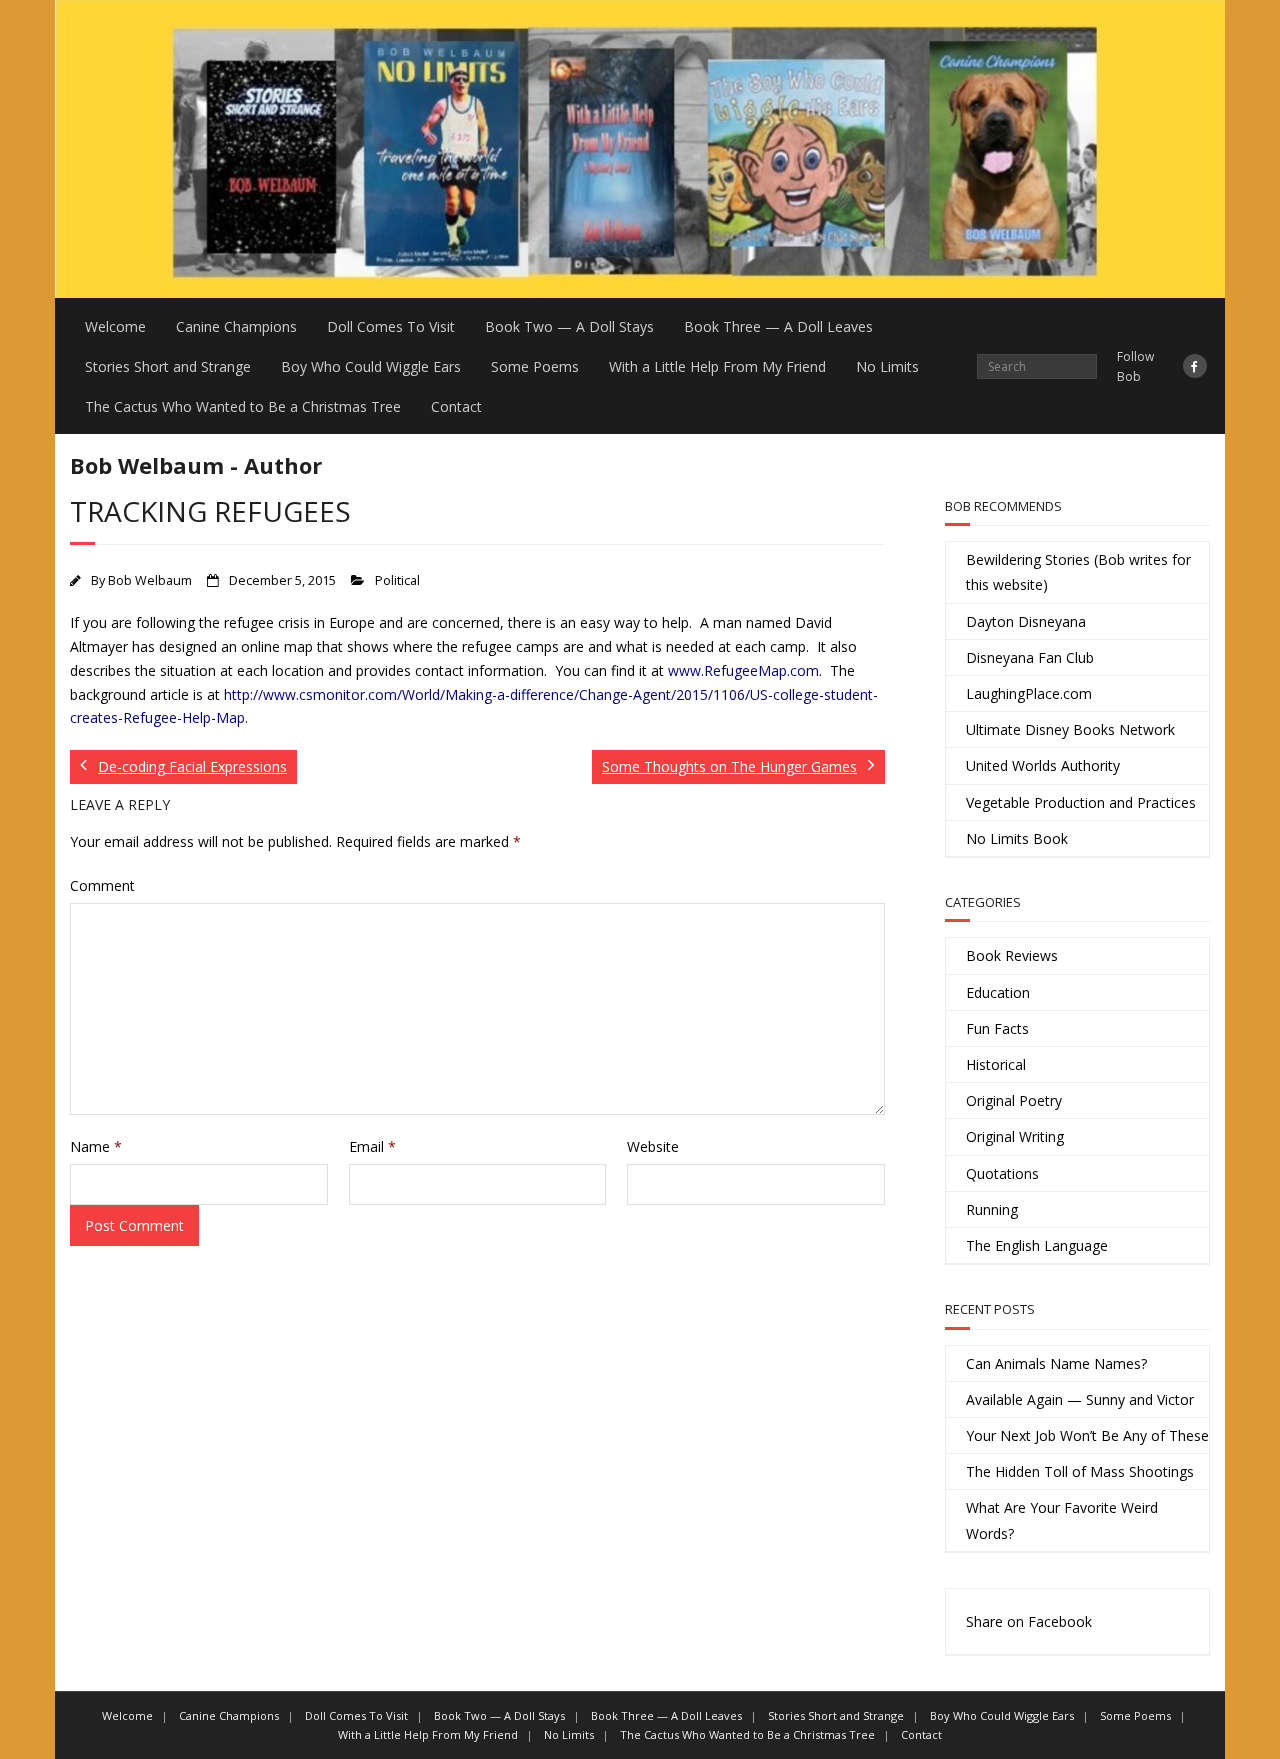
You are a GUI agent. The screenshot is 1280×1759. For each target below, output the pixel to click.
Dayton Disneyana (1026, 621)
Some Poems (535, 366)
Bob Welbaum (150, 580)
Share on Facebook (1029, 1621)
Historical (996, 1064)
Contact (456, 406)
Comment (102, 885)
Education (998, 992)
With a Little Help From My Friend (717, 366)
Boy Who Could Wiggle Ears (371, 366)
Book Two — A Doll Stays (569, 326)
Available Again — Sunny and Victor (1080, 1399)
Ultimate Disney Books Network (1070, 729)
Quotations (1002, 1173)
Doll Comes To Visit (391, 326)
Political (397, 580)
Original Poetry (1014, 1100)
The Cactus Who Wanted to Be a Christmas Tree (243, 406)
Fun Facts (997, 1028)
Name (96, 1146)
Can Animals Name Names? (1056, 1363)
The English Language (1037, 1245)
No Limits (887, 366)
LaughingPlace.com (1029, 693)
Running (992, 1209)
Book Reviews (1012, 955)
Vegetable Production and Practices (1081, 802)
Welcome (115, 326)
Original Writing (1015, 1136)
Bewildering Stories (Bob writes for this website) (1078, 572)
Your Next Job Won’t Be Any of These (1087, 1435)
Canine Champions (236, 326)
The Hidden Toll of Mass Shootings (1080, 1471)
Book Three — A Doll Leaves (778, 326)
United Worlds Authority (1043, 765)
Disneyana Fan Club (1030, 657)
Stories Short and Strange (168, 366)
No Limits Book (1017, 838)
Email (372, 1146)
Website (653, 1146)
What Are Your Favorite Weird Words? (1062, 1520)
